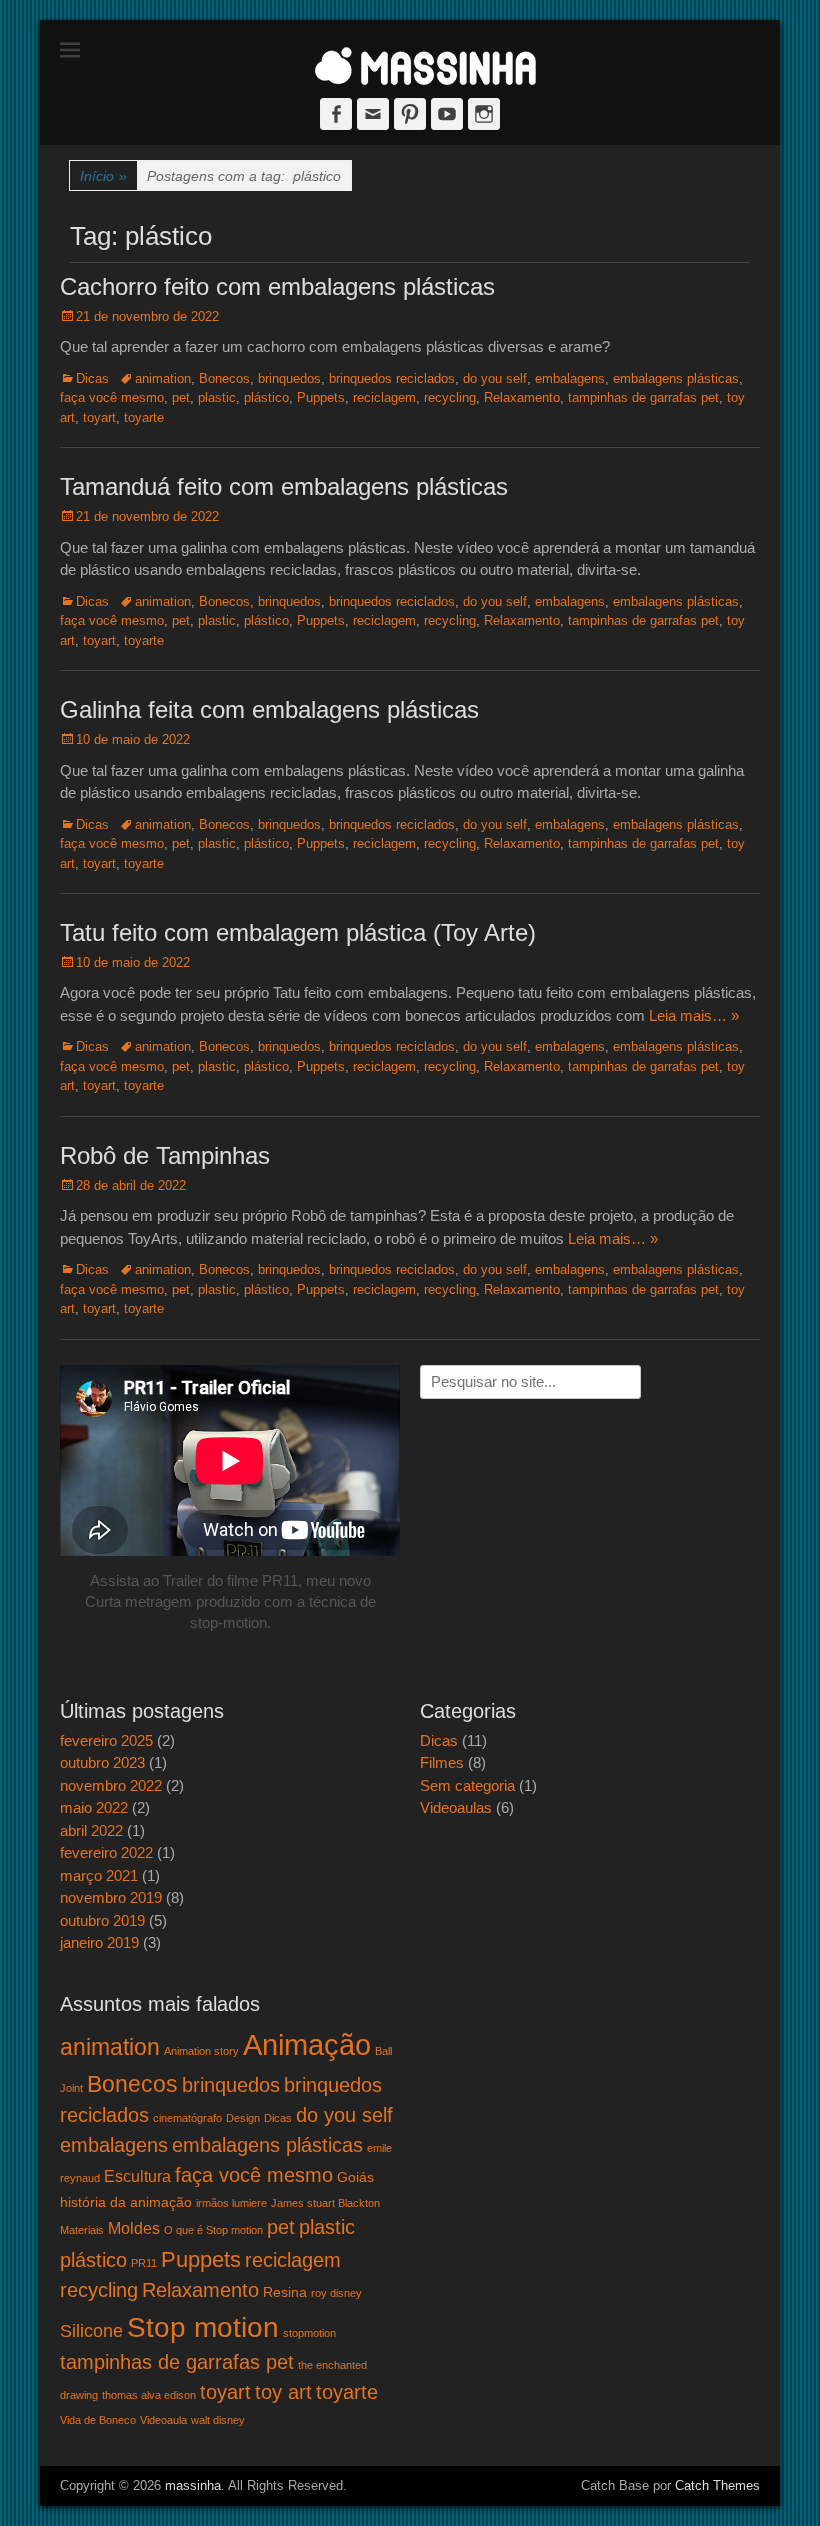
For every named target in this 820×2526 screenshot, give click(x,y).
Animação (307, 2044)
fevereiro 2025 (106, 1740)
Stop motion (203, 2327)
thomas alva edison (149, 2395)
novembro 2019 (111, 1897)
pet (181, 397)
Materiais (82, 2230)
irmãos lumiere (231, 2203)
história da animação (126, 2202)
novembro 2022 (111, 1785)
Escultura (137, 2176)
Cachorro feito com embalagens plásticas (277, 286)
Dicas (92, 378)
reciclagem (384, 397)
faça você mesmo (112, 397)
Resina (285, 2292)
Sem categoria (467, 1785)
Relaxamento (522, 397)
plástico (266, 397)
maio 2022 (94, 1807)
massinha (193, 2485)
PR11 (144, 2263)
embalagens (570, 378)
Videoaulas (456, 1807)
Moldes (134, 2228)
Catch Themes (717, 2485)
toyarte (144, 417)
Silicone (91, 2330)
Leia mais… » (694, 1015)
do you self (495, 378)
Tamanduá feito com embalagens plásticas (284, 486)
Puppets (321, 397)
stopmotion (309, 2333)
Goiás (355, 2177)
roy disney (336, 2293)
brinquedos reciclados (392, 378)
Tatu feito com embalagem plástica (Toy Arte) (298, 932)
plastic (217, 397)
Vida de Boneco (98, 2420)
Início (103, 176)
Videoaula (163, 2420)
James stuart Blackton (325, 2203)
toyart (99, 417)
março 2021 (99, 1875)
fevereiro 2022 (106, 1852)
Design (243, 2118)
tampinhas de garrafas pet (643, 397)
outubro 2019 (102, 1920)
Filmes (442, 1762)
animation (163, 378)
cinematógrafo (187, 2118)
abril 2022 (91, 1830)
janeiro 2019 (99, 1942)
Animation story (201, 2051)
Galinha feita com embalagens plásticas (269, 709)
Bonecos (224, 378)
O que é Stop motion (213, 2230)
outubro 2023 (102, 1762)
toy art (283, 2392)
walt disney (218, 2420)
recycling (450, 397)
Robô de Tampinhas (165, 1155)
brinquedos (289, 378)
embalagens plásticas (676, 378)
